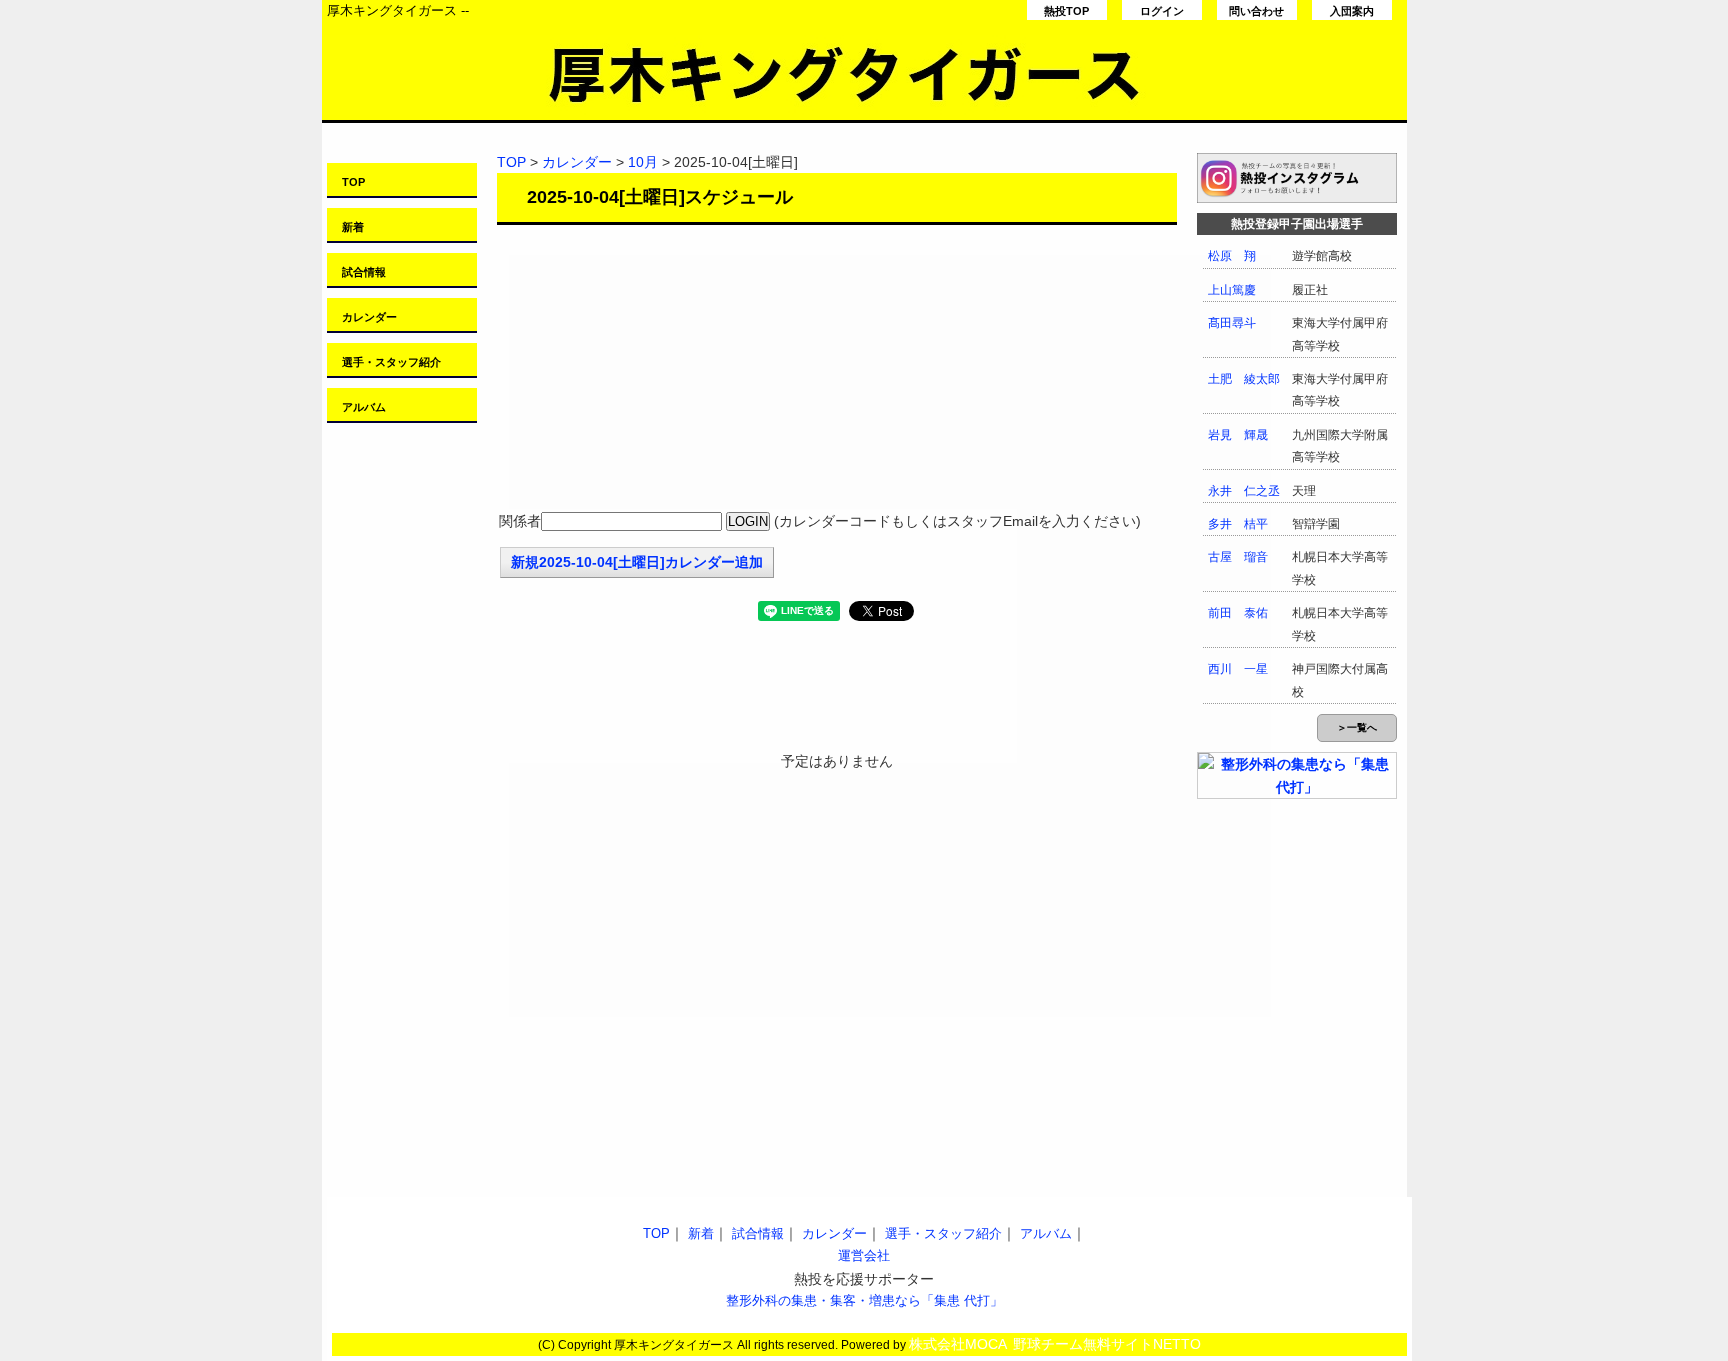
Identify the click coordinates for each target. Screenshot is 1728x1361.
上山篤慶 (1232, 290)
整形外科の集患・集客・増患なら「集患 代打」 (864, 1300)
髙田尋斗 (1232, 323)
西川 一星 (1238, 669)
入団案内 (1352, 11)
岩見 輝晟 (1238, 435)
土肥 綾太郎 (1244, 379)
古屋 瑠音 (1238, 557)
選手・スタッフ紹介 (391, 362)
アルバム (364, 407)
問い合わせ (1256, 11)
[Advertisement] (837, 370)
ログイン (1162, 11)
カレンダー (369, 317)
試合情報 (364, 272)
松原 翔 (1232, 256)
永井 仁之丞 (1244, 491)
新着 (353, 227)
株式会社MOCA (958, 1344)
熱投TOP (1066, 11)
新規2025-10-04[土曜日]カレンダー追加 (637, 562)
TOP (353, 182)
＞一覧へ (1357, 727)
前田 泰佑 (1238, 613)
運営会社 (864, 1255)
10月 (643, 162)
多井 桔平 (1238, 524)
